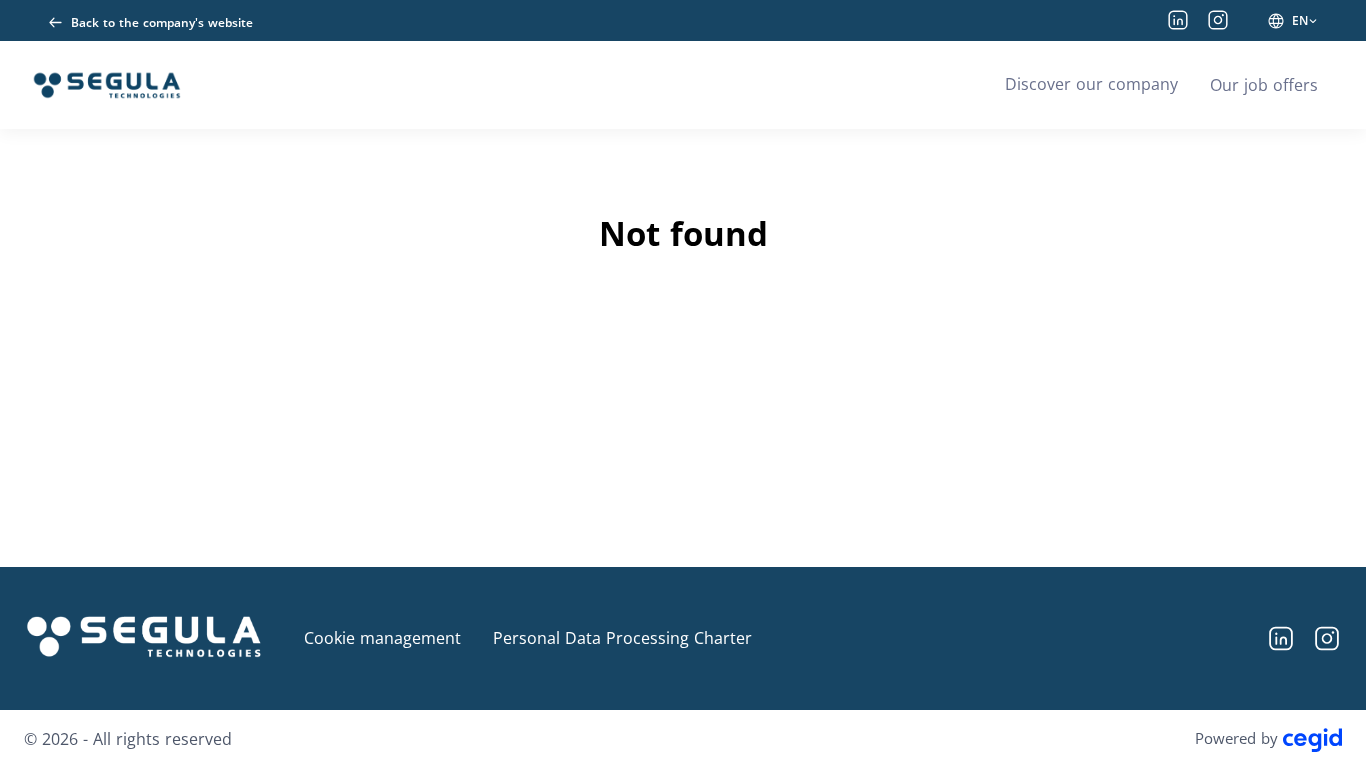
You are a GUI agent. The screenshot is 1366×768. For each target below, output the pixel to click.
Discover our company (1091, 84)
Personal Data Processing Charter (622, 638)
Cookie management (382, 638)
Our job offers (1264, 85)
